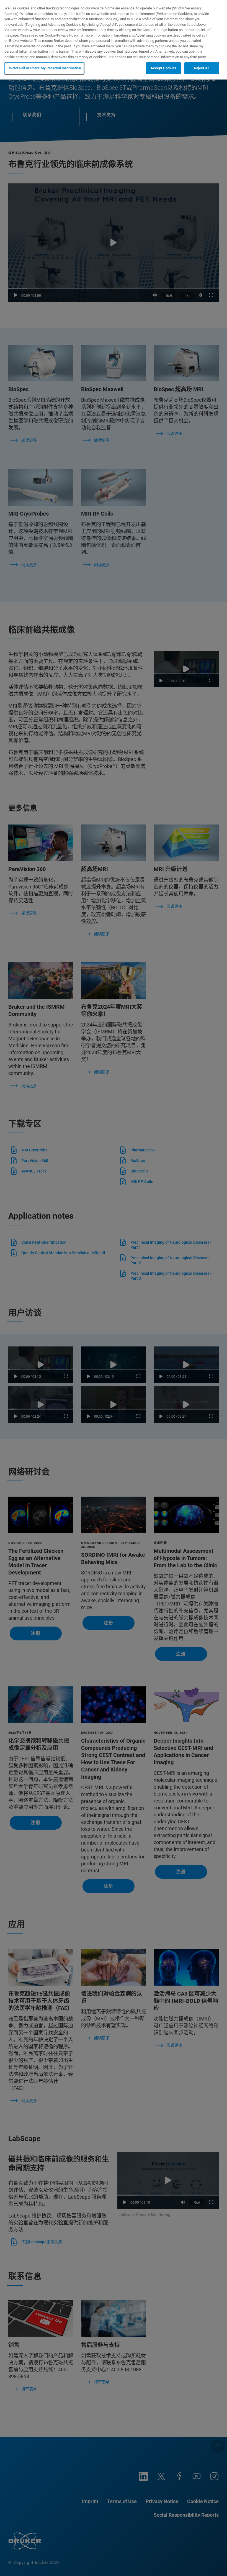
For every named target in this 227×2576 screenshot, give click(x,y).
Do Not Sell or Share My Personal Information (44, 68)
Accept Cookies (163, 68)
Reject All (202, 68)
